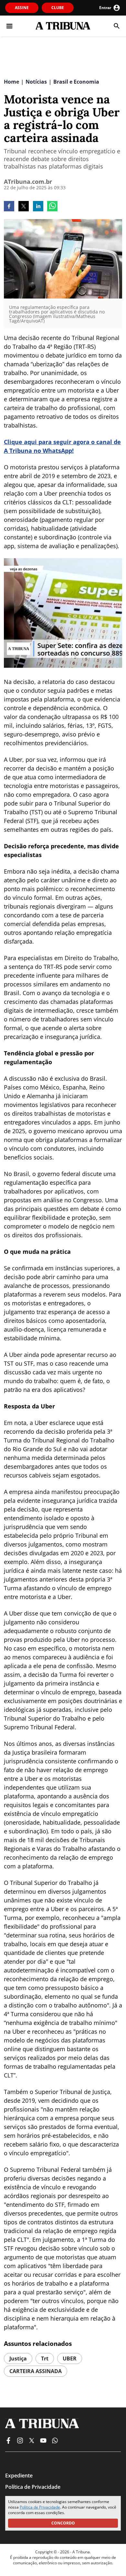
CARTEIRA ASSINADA (36, 2371)
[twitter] (24, 207)
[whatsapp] (52, 207)
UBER (70, 2358)
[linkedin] (38, 207)
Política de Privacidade (40, 2507)
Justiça (18, 2358)
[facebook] (9, 207)
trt (45, 2358)
